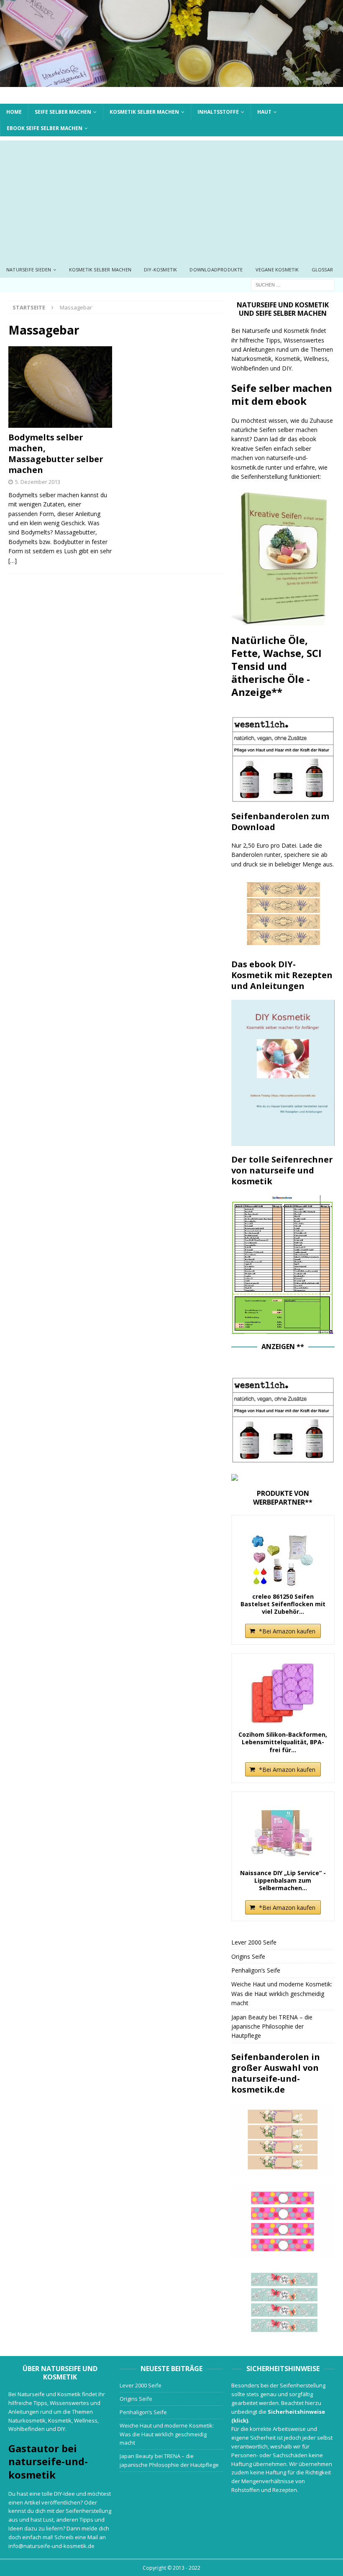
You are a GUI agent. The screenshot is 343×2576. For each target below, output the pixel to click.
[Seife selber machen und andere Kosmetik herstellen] (171, 82)
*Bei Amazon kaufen (287, 1631)
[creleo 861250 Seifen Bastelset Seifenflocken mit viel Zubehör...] (283, 1555)
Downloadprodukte (216, 270)
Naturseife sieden (29, 270)
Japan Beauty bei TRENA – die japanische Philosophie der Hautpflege (272, 2027)
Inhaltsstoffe (218, 112)
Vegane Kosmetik (277, 270)
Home (14, 112)
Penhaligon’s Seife (256, 1970)
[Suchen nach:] (293, 284)
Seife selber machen (63, 112)
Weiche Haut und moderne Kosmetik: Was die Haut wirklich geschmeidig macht (282, 1993)
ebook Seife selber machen (45, 128)
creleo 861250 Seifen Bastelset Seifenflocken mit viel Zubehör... (283, 1604)
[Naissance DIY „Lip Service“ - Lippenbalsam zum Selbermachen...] (283, 1832)
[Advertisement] (171, 199)
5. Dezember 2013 (38, 482)
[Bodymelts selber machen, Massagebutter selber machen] (60, 387)
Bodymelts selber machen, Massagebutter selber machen (56, 454)
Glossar (322, 270)
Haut (264, 112)
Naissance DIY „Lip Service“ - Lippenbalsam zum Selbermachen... (283, 1881)
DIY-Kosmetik (160, 270)
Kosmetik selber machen (144, 112)
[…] (13, 561)
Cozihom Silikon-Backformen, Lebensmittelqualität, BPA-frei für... (283, 1742)
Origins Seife (248, 1956)
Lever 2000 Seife (254, 1942)
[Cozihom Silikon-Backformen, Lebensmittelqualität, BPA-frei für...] (283, 1693)
